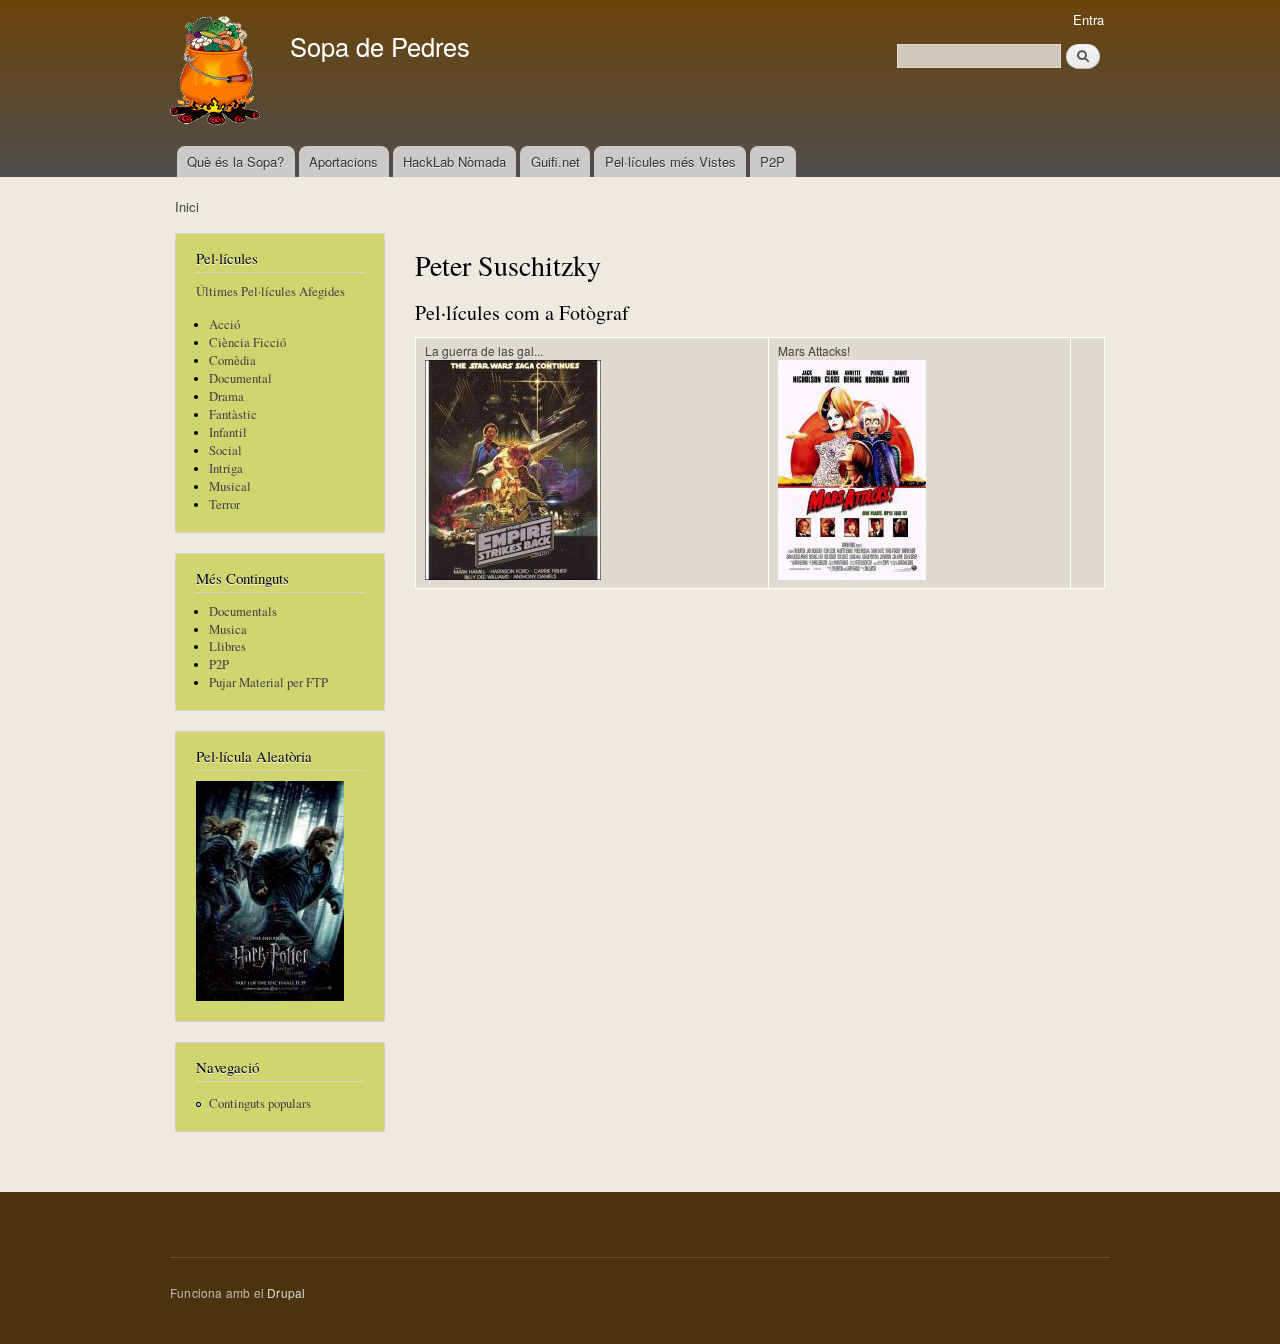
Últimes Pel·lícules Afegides (270, 291)
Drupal (286, 1292)
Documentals (243, 611)
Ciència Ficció (247, 342)
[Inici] (217, 73)
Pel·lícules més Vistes (670, 161)
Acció (224, 324)
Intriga (226, 468)
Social (225, 450)
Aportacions (343, 161)
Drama (226, 396)
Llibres (227, 646)
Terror (224, 504)
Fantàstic (233, 414)
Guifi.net (555, 161)
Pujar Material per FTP (268, 682)
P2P (772, 161)
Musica (228, 629)
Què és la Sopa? (235, 161)
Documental (240, 378)
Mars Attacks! (814, 350)
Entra (1088, 19)
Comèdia (232, 360)
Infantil (228, 432)
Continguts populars (260, 1103)
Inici (187, 206)
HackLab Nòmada (454, 161)
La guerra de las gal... (484, 350)
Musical (230, 486)
